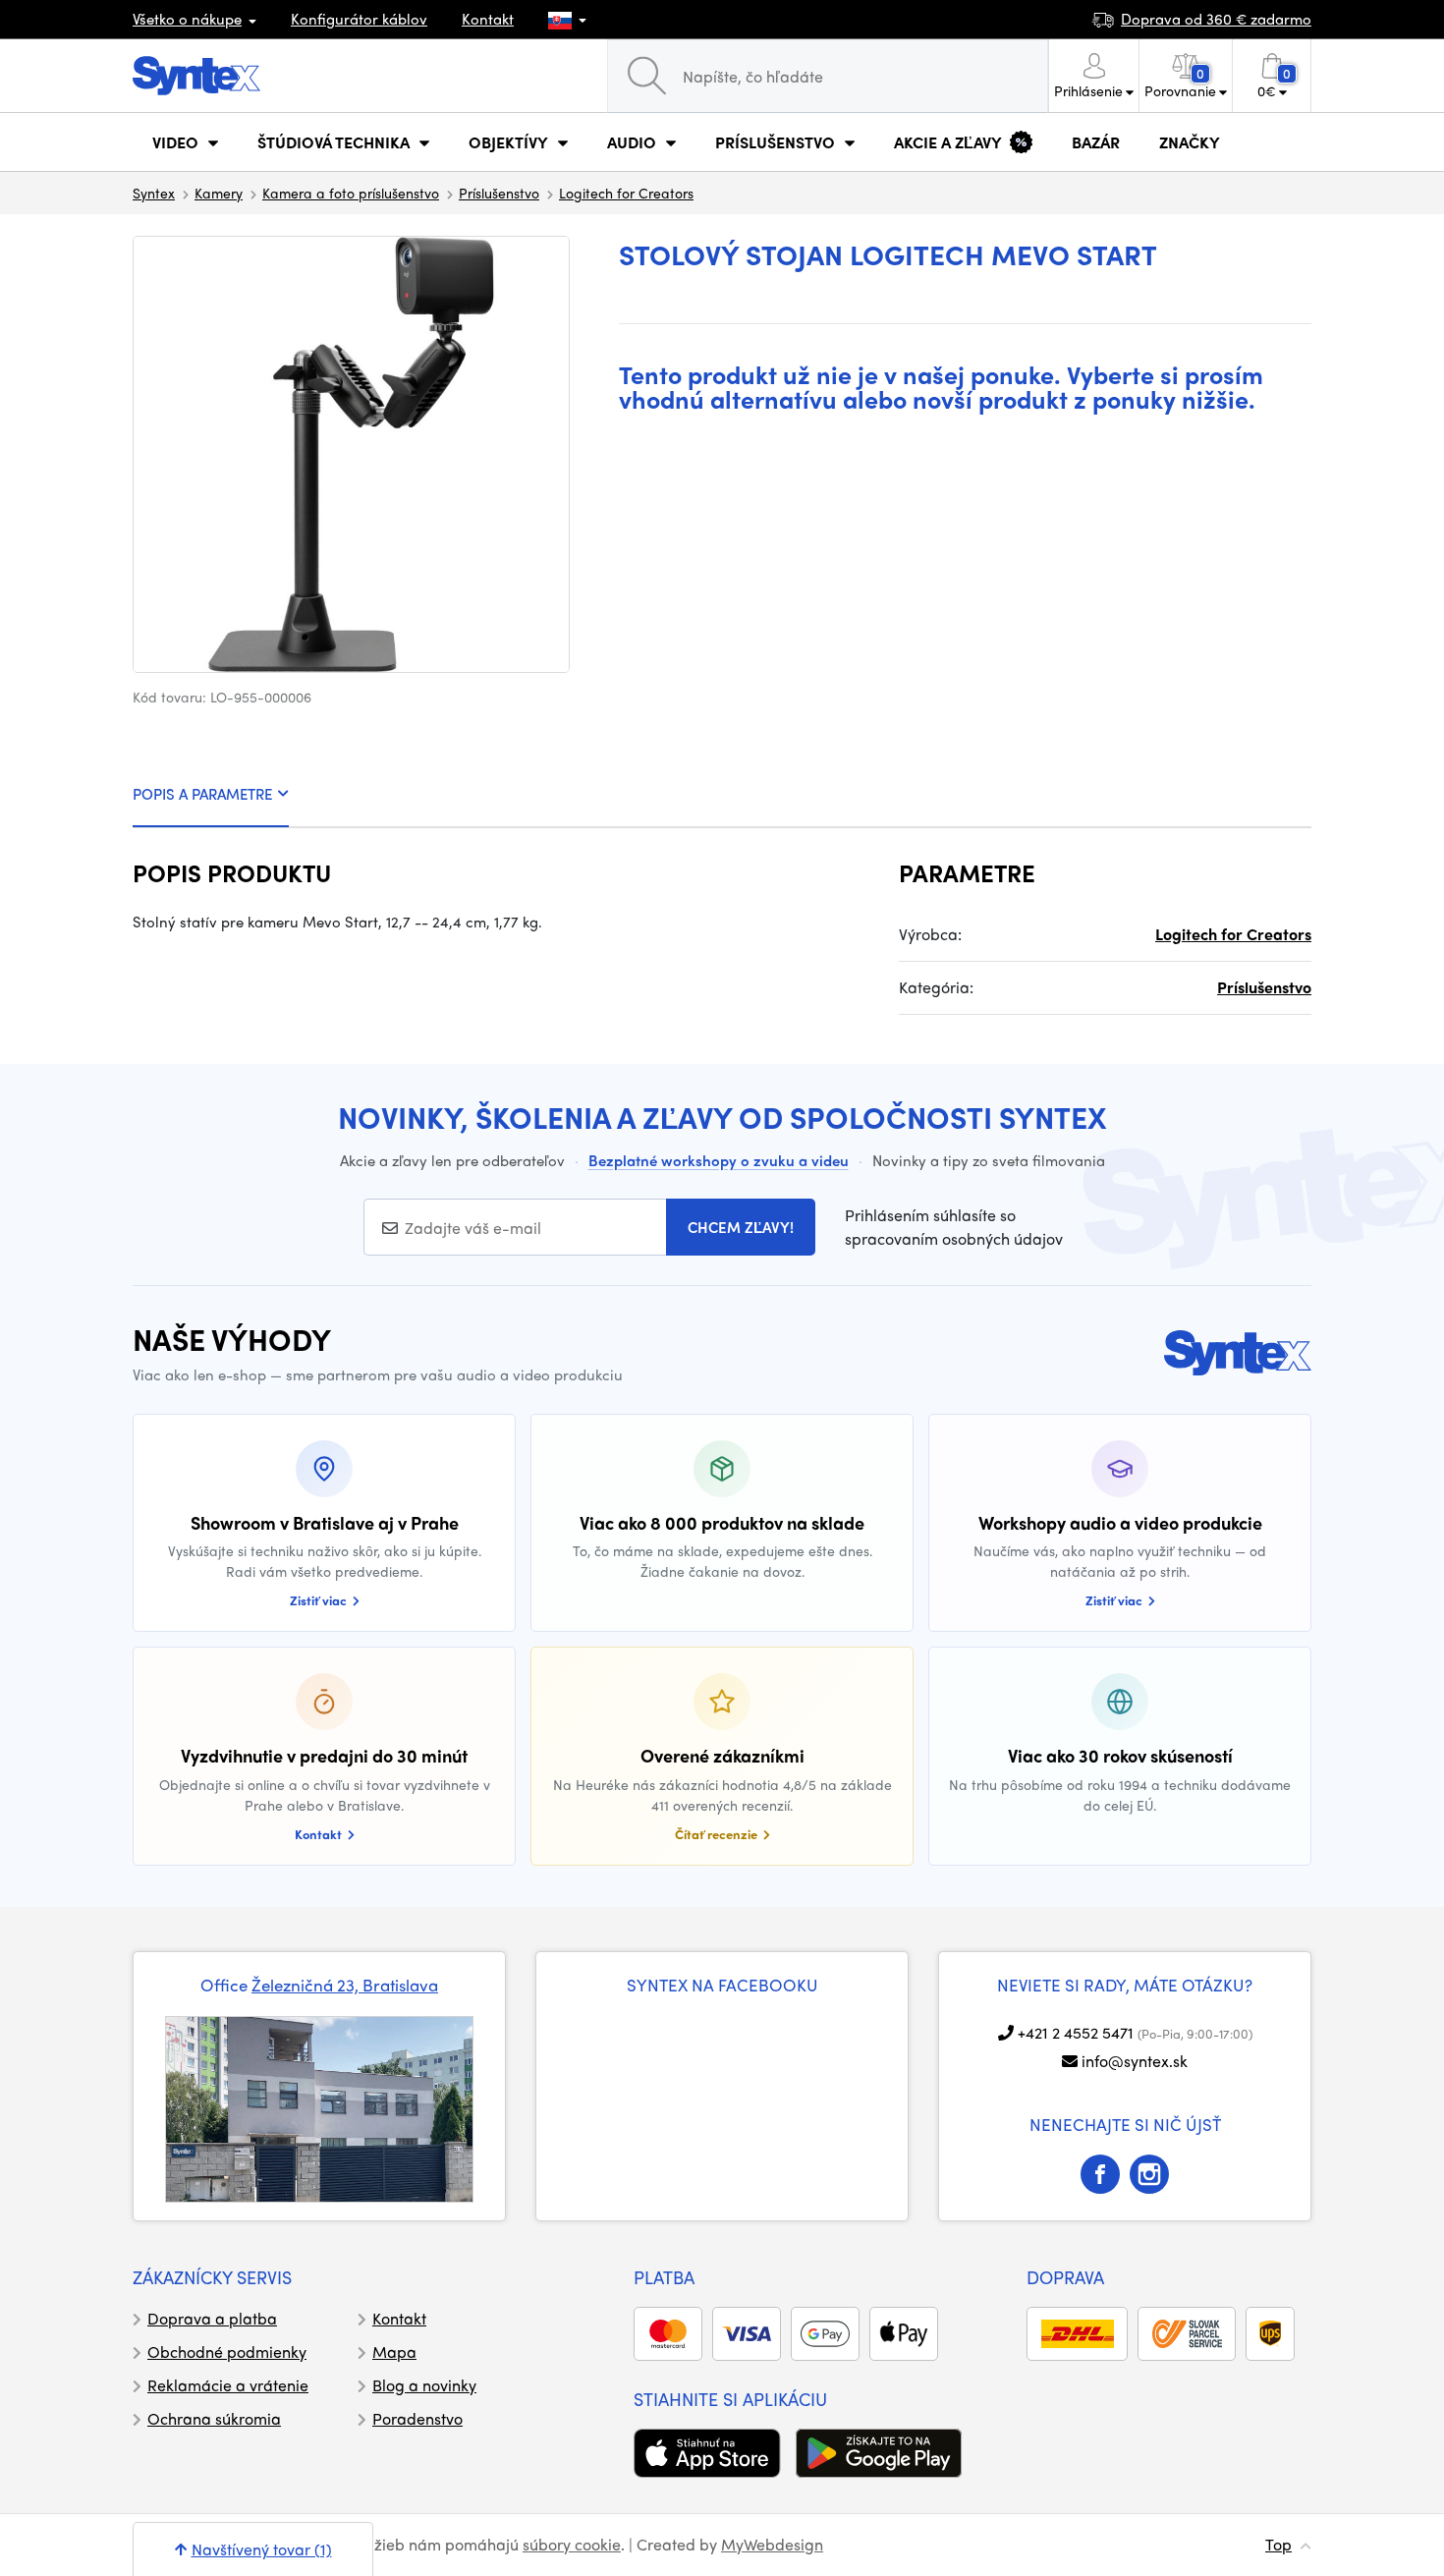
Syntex (154, 193)
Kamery (219, 193)
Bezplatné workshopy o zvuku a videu (719, 1160)
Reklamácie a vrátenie (228, 2385)
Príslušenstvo (499, 193)
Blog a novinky (424, 2385)
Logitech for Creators (626, 193)
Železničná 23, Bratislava (345, 1985)
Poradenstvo (417, 2418)
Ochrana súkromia (214, 2418)
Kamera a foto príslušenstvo (351, 193)
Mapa (394, 2352)
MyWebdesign (772, 2544)
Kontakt (488, 19)
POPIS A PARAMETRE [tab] (202, 794)
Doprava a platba (212, 2318)
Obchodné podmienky (227, 2352)
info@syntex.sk (1135, 2061)
